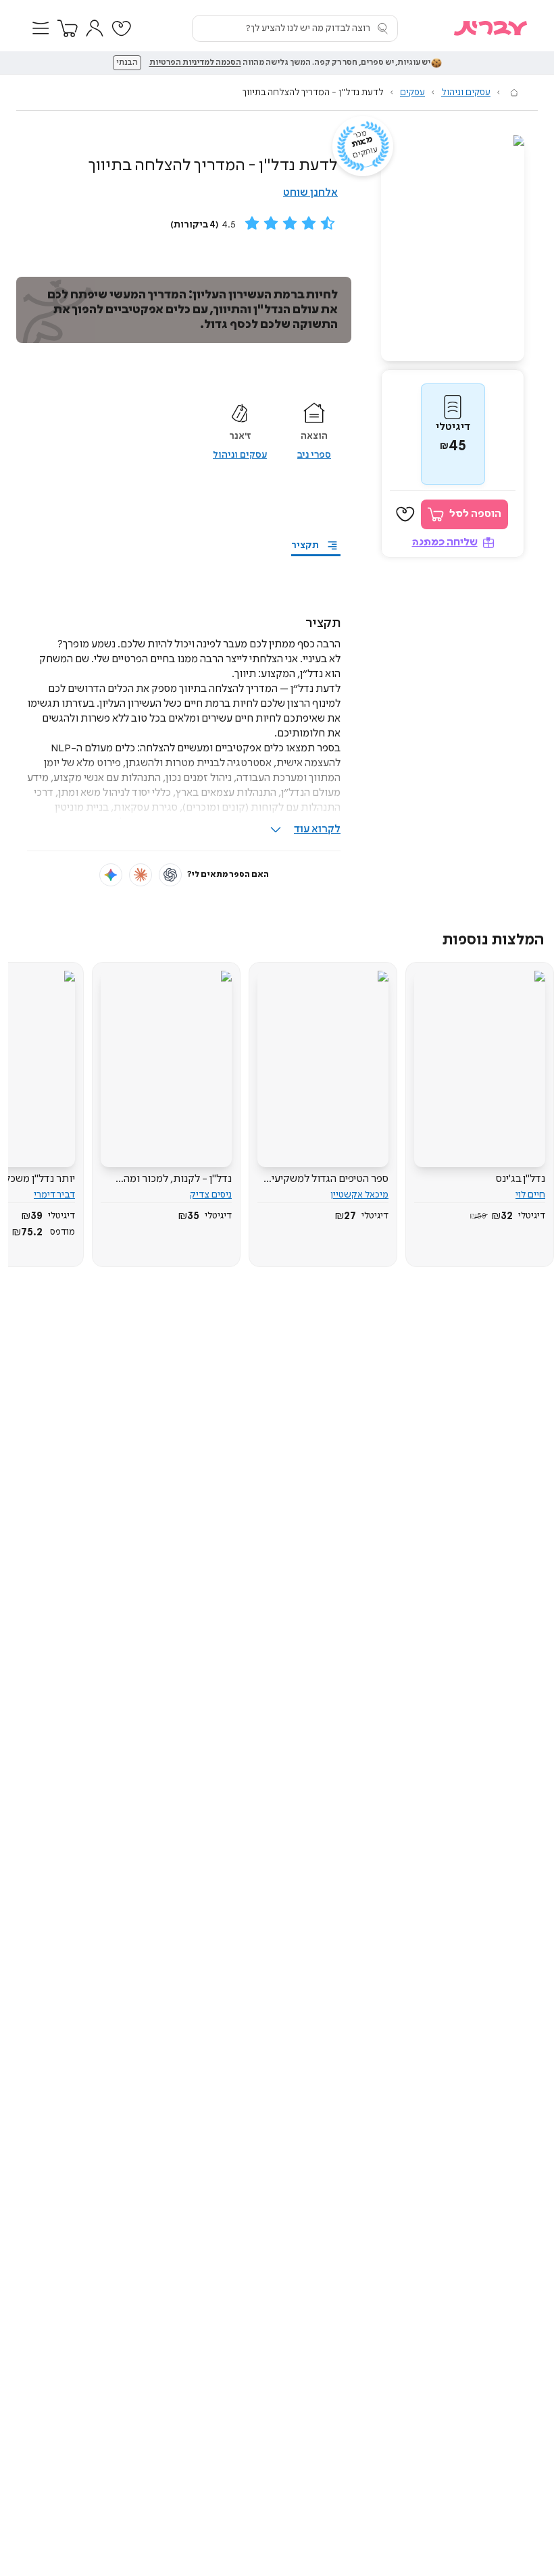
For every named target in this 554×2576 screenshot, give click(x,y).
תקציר (305, 545)
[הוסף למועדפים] (405, 514)
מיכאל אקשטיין (359, 1195)
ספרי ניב (314, 455)
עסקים (412, 92)
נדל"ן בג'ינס (521, 1179)
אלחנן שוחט (310, 193)
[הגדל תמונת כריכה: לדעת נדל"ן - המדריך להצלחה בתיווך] (453, 248)
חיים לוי (530, 1195)
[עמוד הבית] (514, 92)
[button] (41, 28)
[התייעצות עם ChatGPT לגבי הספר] (170, 875)
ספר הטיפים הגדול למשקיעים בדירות (327, 1179)
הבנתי (127, 63)
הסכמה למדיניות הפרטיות (195, 63)
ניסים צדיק (211, 1195)
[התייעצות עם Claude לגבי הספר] (141, 875)
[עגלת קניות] (68, 28)
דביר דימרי (54, 1195)
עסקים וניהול (466, 92)
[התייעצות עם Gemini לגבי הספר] (111, 875)
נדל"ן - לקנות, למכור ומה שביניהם (178, 1179)
